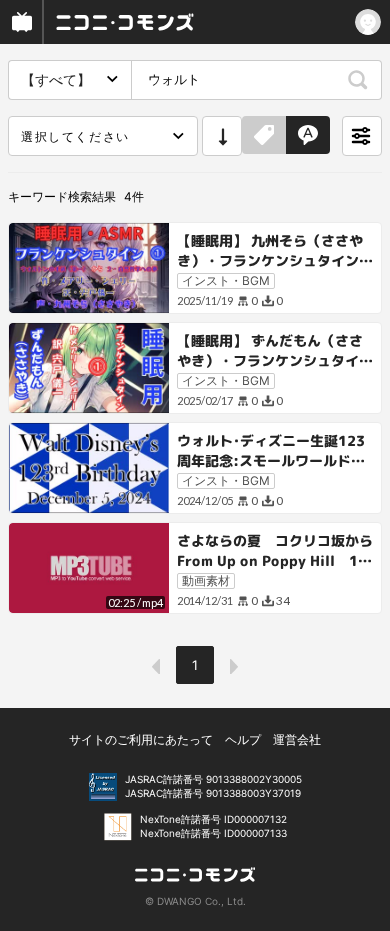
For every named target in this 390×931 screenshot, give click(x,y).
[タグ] (264, 136)
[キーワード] (308, 136)
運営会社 (297, 739)
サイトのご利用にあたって (141, 739)
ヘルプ (243, 739)
